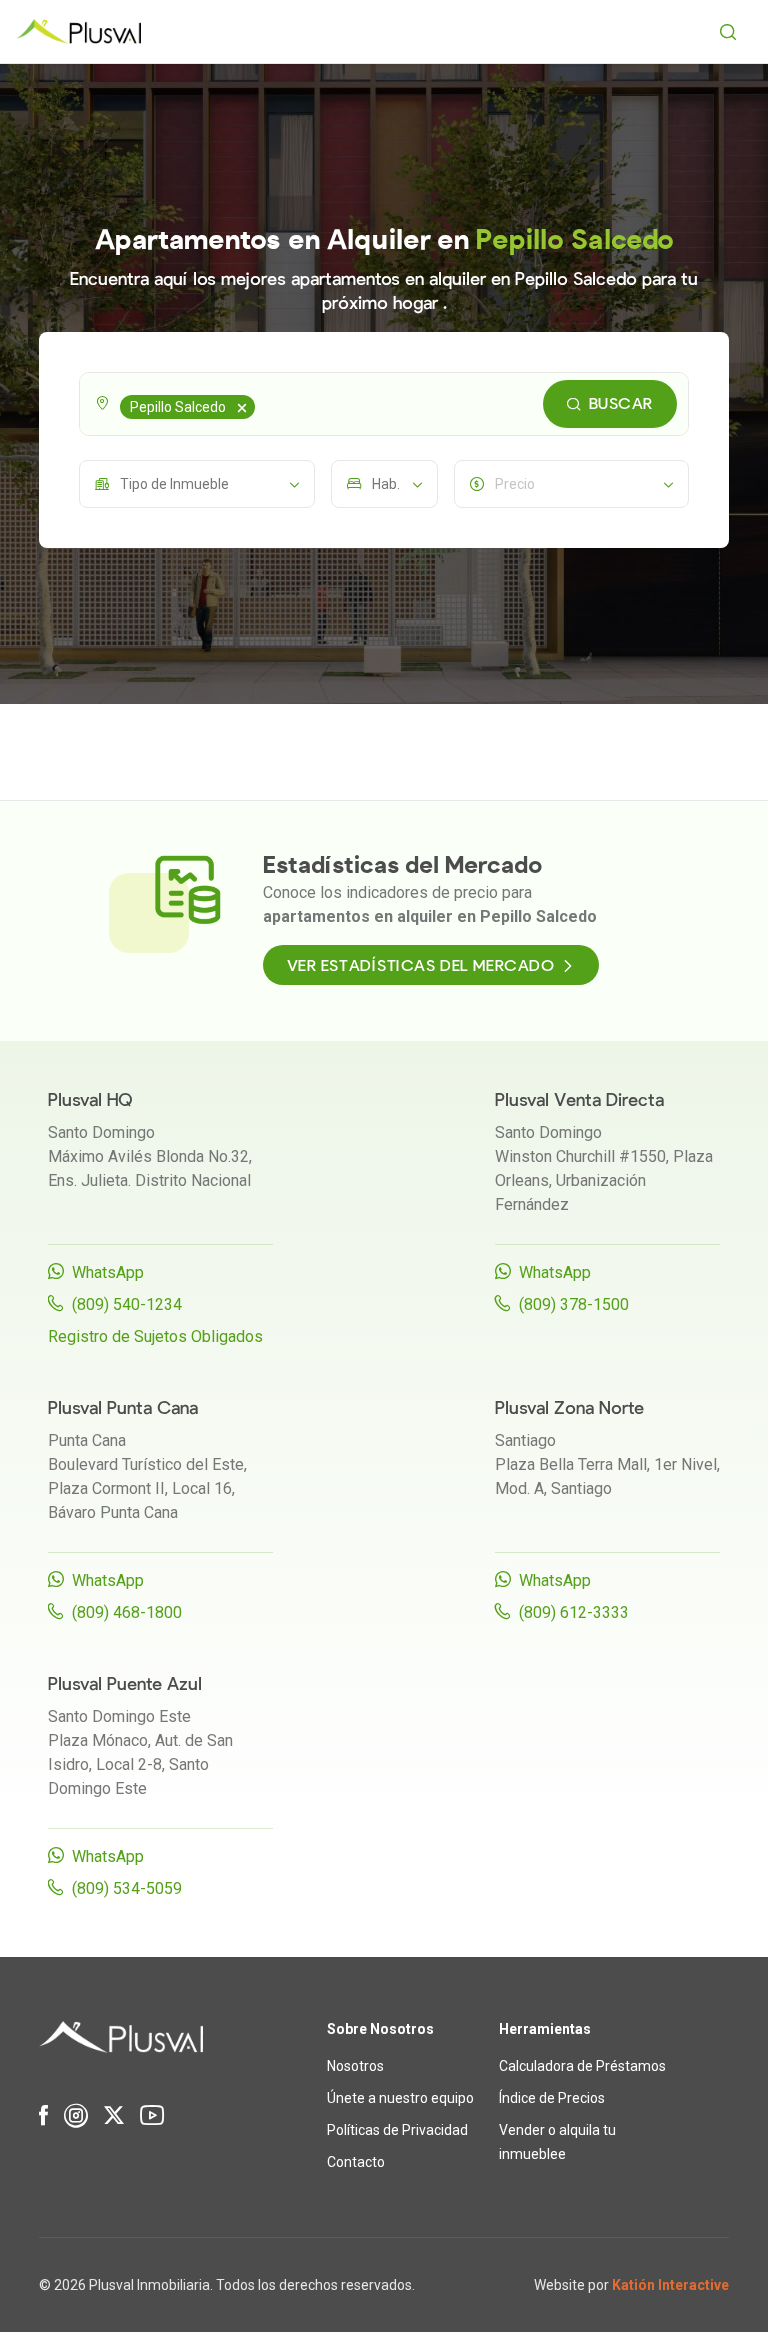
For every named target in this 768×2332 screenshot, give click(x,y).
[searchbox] (263, 404)
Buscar (621, 404)
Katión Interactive (670, 2285)
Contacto (356, 2162)
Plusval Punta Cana (123, 1408)
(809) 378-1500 (574, 1304)
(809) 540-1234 (127, 1304)
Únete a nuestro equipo (400, 2098)
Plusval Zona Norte (569, 1408)
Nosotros (355, 2066)
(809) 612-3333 (574, 1612)
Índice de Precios (552, 2098)
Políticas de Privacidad (397, 2130)
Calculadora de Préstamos (582, 2066)
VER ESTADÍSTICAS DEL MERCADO (421, 966)
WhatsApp (108, 1272)
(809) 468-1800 (127, 1612)
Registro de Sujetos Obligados (155, 1336)
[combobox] (384, 404)
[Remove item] (242, 407)
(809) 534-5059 (127, 1888)
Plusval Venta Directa (579, 1100)
